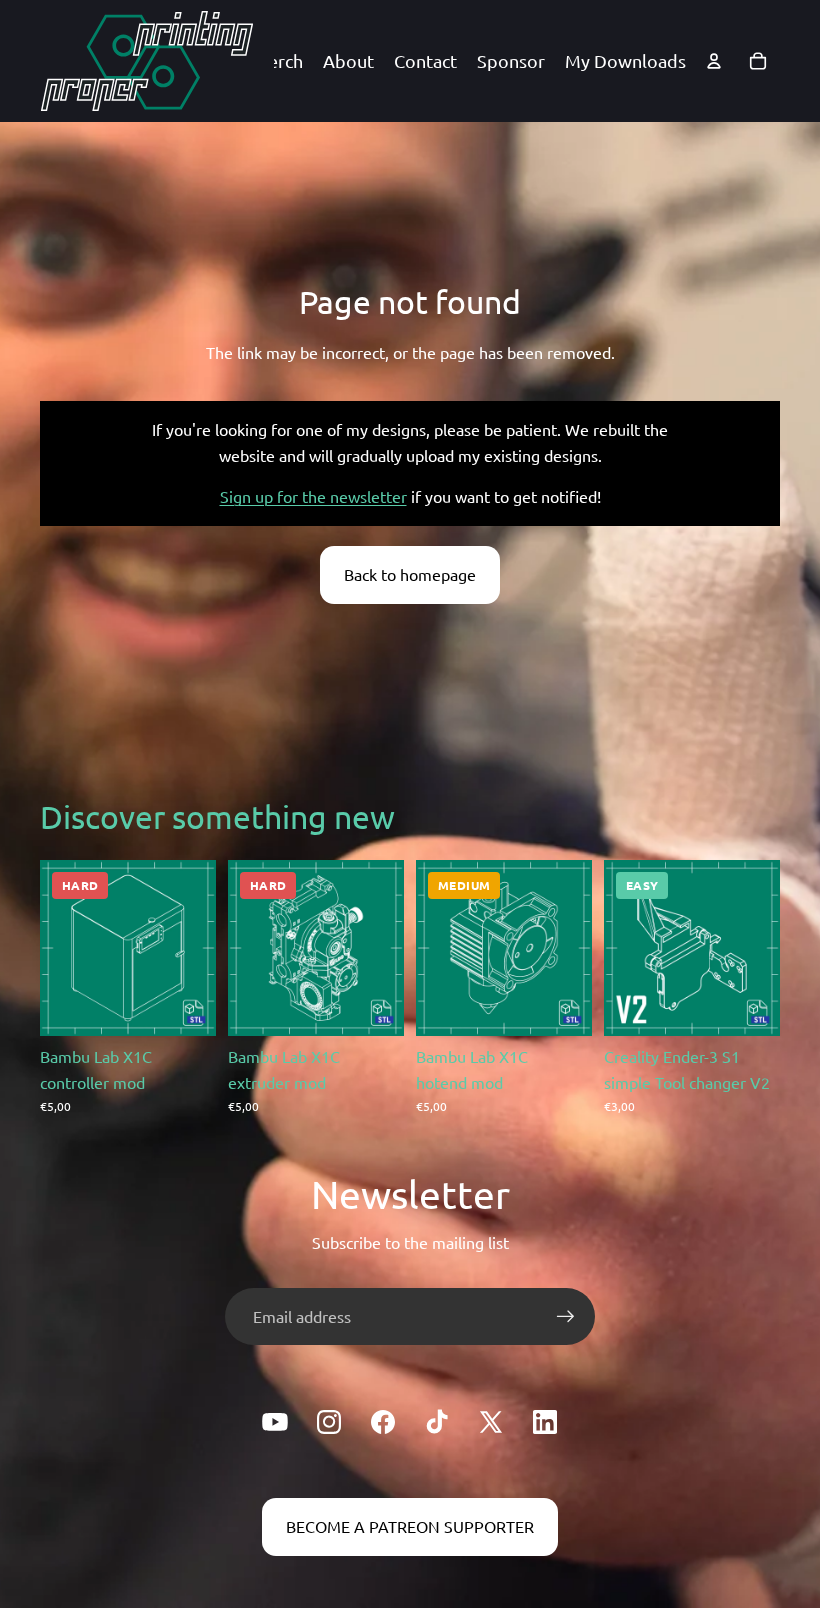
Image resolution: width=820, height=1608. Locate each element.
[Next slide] (758, 948)
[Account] (714, 61)
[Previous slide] (626, 948)
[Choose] (185, 1005)
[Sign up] (566, 1317)
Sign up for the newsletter (313, 496)
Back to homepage (410, 574)
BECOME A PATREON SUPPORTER (410, 1526)
